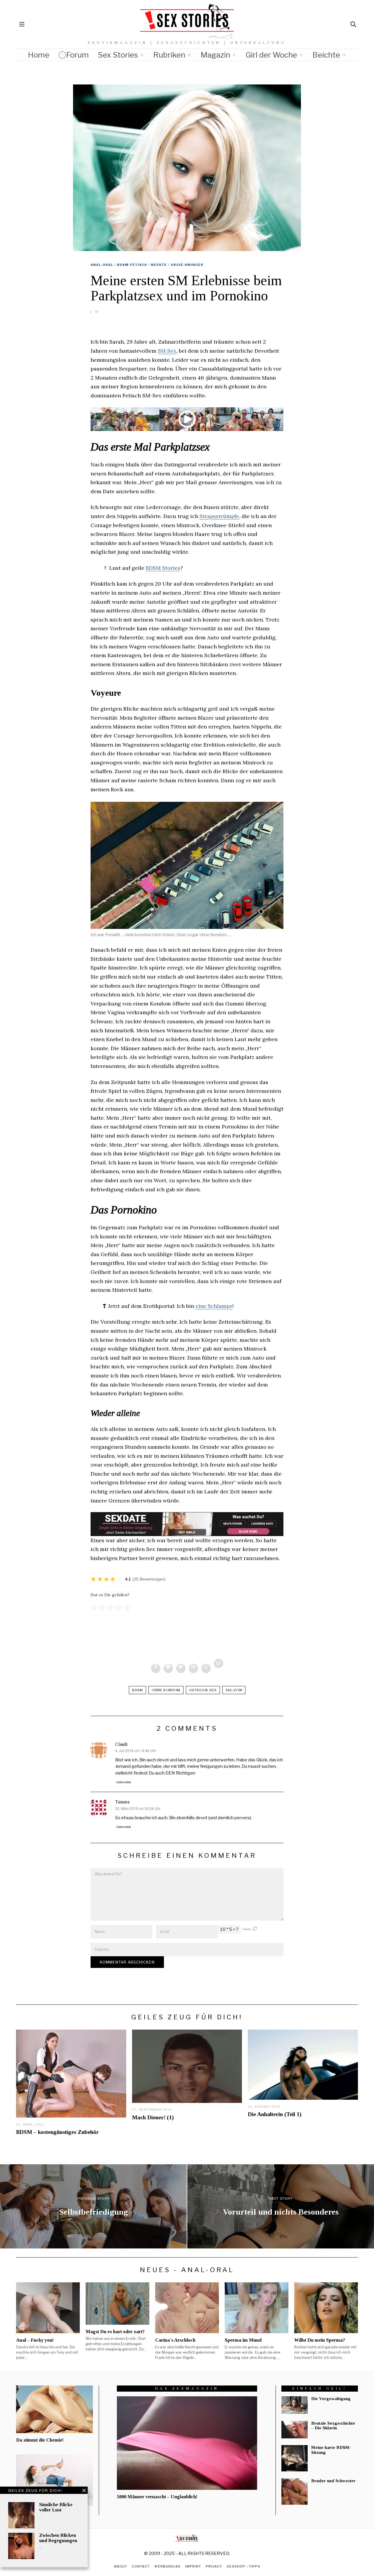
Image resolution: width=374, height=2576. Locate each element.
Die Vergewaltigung (331, 2399)
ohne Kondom (166, 1690)
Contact (141, 2566)
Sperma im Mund (243, 2340)
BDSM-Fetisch (132, 265)
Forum (77, 55)
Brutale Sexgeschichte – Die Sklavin (333, 2426)
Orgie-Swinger (187, 265)
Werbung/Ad (167, 2566)
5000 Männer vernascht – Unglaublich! (157, 2497)
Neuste (159, 265)
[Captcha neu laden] (255, 1928)
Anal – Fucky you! (35, 2340)
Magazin (215, 55)
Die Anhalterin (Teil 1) (275, 2114)
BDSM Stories (163, 568)
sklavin (234, 1690)
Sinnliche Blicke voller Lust (56, 2507)
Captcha (247, 1929)
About (121, 2566)
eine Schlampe (214, 1306)
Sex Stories (118, 55)
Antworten (123, 1782)
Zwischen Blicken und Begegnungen (58, 2538)
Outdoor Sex (203, 1690)
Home (39, 55)
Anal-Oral (102, 265)
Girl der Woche (271, 55)
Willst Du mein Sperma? (320, 2340)
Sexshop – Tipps (244, 2566)
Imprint (193, 2566)
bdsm (137, 1690)
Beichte (326, 55)
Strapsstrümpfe (219, 516)
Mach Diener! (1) (153, 2117)
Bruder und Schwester (333, 2481)
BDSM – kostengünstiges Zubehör (57, 2132)
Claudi (121, 1744)
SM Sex (167, 351)
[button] (255, 1930)
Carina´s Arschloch (175, 2340)
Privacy (214, 2566)
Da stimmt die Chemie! (40, 2440)
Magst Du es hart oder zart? (115, 2332)
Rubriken (169, 55)
